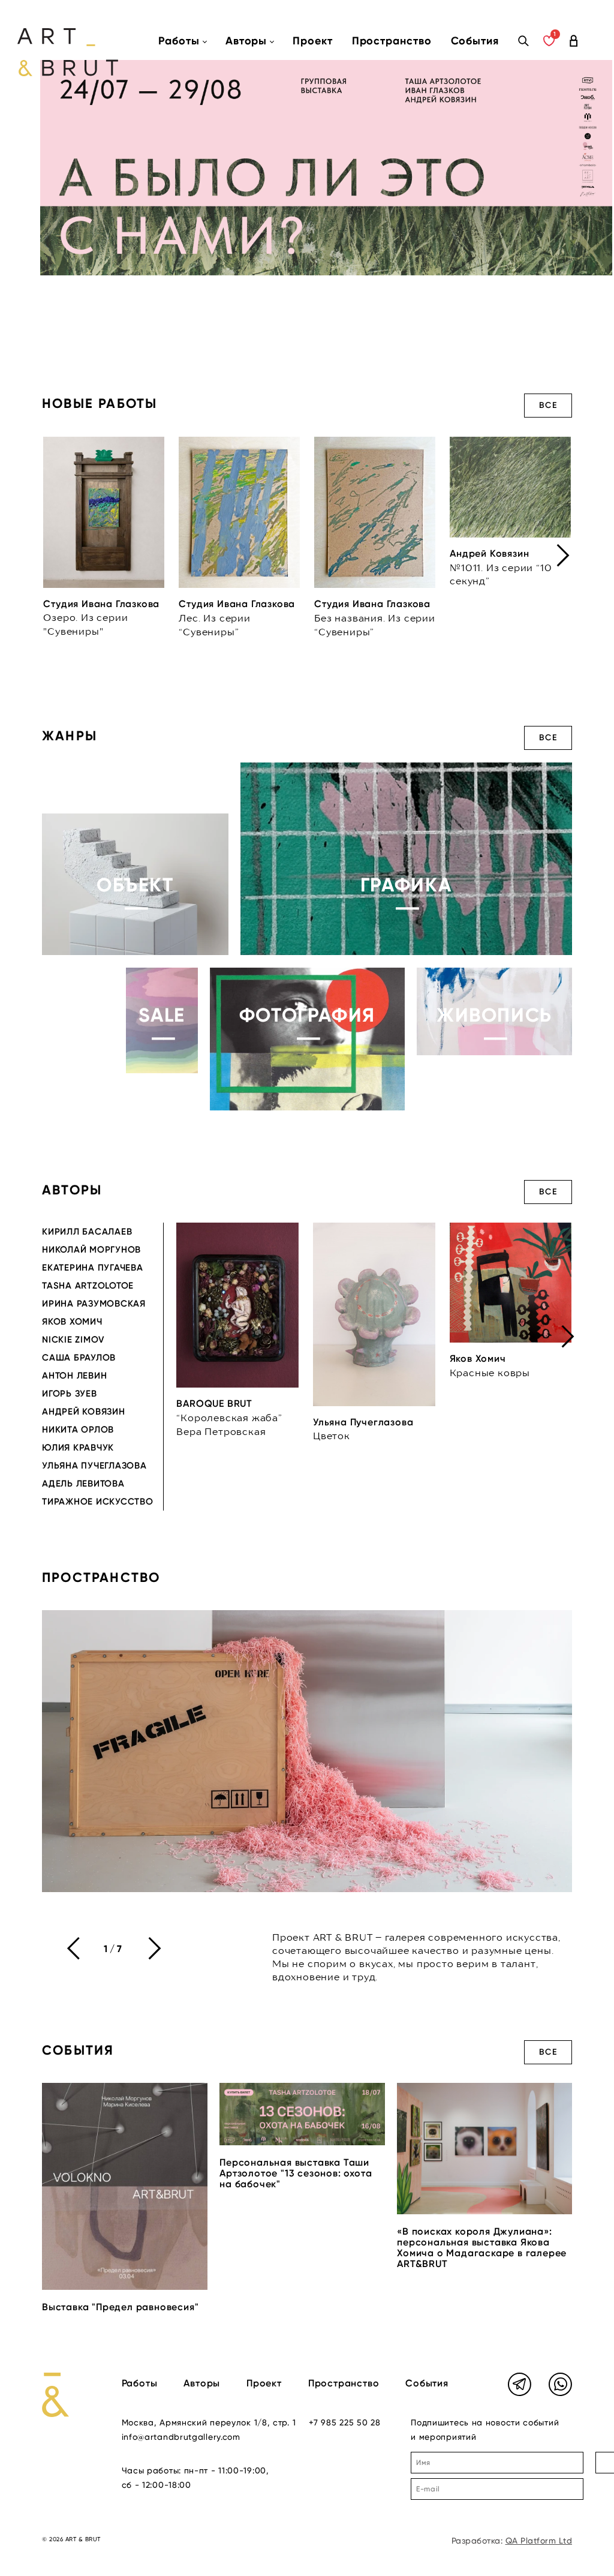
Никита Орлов (78, 1430)
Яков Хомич (72, 1322)
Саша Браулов (79, 1358)
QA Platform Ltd (539, 2541)
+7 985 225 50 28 (344, 2422)
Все (548, 405)
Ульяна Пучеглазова (94, 1466)
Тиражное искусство (98, 1502)
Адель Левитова (83, 1484)
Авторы (202, 2383)
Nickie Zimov (73, 1340)
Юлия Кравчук (78, 1448)
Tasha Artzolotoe (88, 1286)
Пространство (392, 41)
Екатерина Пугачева (93, 1268)
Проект (312, 41)
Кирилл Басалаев (87, 1232)
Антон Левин (74, 1376)
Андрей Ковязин (84, 1412)
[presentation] (563, 556)
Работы (140, 2383)
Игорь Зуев (70, 1394)
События (475, 41)
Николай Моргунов (91, 1250)
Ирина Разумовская (94, 1304)
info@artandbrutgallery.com (181, 2437)
